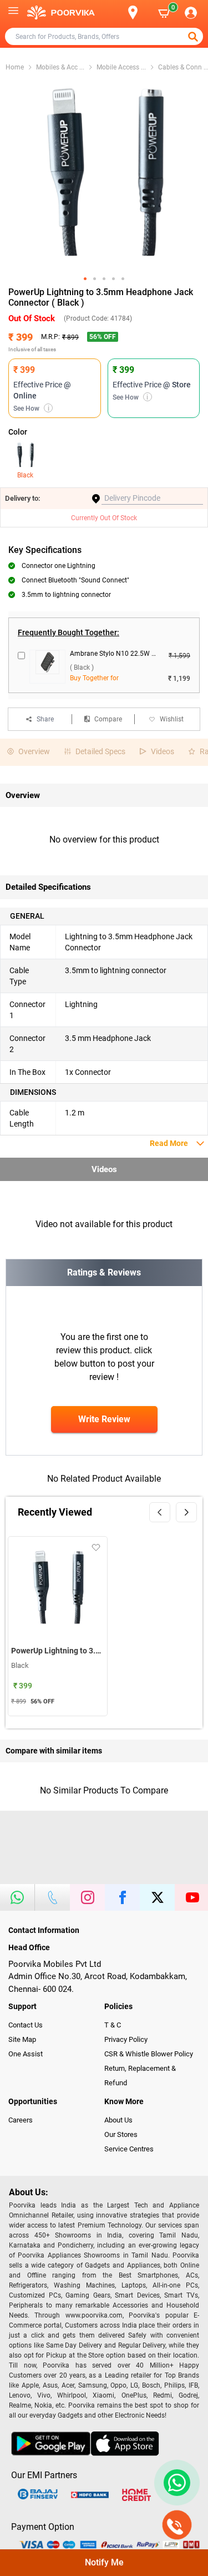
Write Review (104, 1419)
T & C (113, 2025)
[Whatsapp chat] (175, 2483)
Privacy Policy (126, 2039)
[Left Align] (194, 37)
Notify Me (104, 2562)
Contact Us (26, 2025)
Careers (21, 2120)
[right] (186, 1512)
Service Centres (129, 2149)
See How (31, 408)
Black (25, 475)
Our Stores (121, 2134)
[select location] (138, 13)
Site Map (22, 2039)
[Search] (115, 13)
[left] (160, 1512)
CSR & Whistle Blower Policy (149, 2054)
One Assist (26, 2054)
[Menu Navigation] (13, 13)
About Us (118, 2120)
